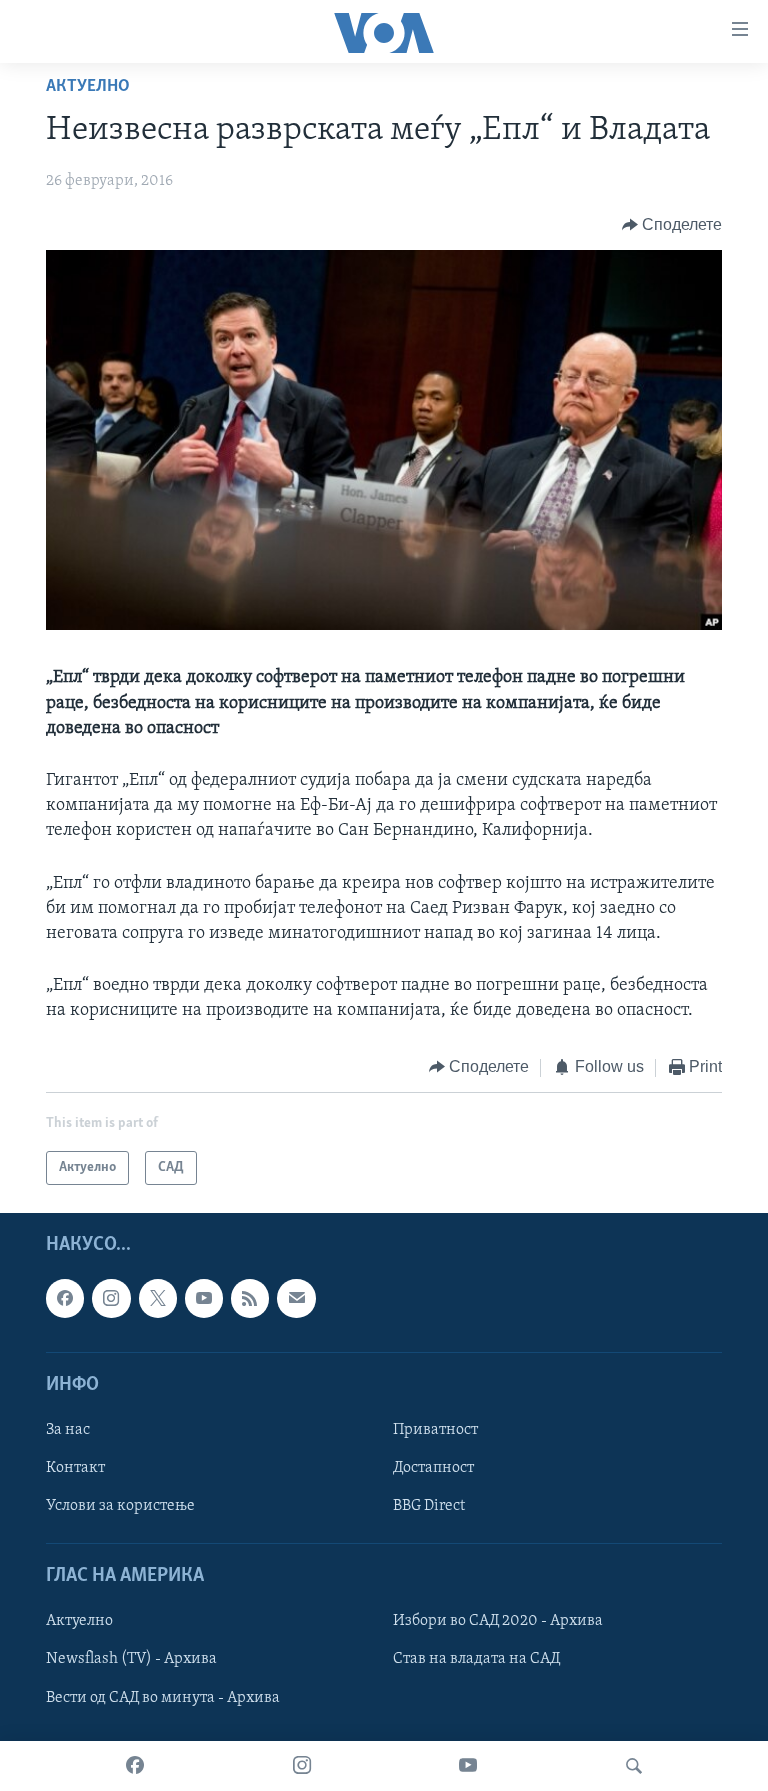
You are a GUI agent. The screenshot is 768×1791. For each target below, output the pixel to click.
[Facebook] (135, 1766)
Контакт (75, 1468)
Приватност (435, 1430)
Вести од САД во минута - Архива (163, 1698)
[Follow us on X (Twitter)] (158, 1298)
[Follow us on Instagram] (111, 1298)
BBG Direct (429, 1506)
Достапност (433, 1468)
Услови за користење (120, 1506)
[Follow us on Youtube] (204, 1298)
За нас (68, 1430)
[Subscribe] (296, 1298)
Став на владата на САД (476, 1660)
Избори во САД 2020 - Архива (498, 1621)
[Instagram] (302, 1766)
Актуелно (88, 87)
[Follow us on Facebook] (65, 1298)
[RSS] (250, 1298)
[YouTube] (468, 1766)
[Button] (672, 225)
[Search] (634, 1766)
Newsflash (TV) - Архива (131, 1660)
